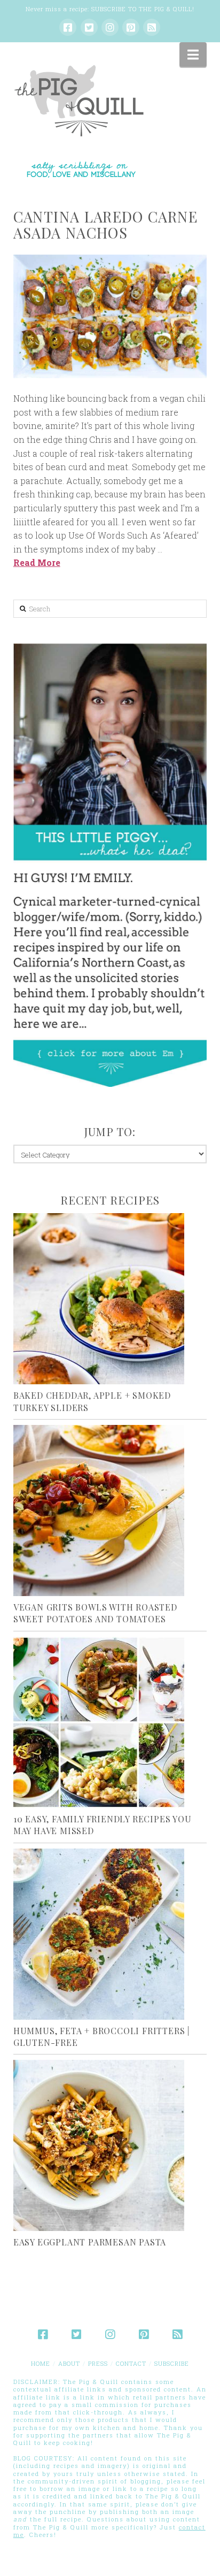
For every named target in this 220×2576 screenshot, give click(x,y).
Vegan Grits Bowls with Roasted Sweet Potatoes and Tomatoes (95, 1613)
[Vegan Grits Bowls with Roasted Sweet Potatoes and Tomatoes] (110, 1511)
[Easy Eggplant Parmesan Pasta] (110, 2145)
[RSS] (152, 27)
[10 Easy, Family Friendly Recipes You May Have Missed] (110, 1722)
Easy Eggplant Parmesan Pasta (90, 2242)
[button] (193, 55)
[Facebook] (68, 27)
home (41, 2363)
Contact (131, 2363)
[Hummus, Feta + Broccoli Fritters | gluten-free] (110, 1934)
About (69, 2363)
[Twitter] (89, 27)
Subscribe (172, 2363)
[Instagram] (110, 27)
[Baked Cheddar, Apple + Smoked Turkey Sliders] (110, 1299)
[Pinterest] (131, 27)
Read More (37, 562)
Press (98, 2363)
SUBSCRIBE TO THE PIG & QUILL (142, 9)
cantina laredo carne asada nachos (105, 225)
